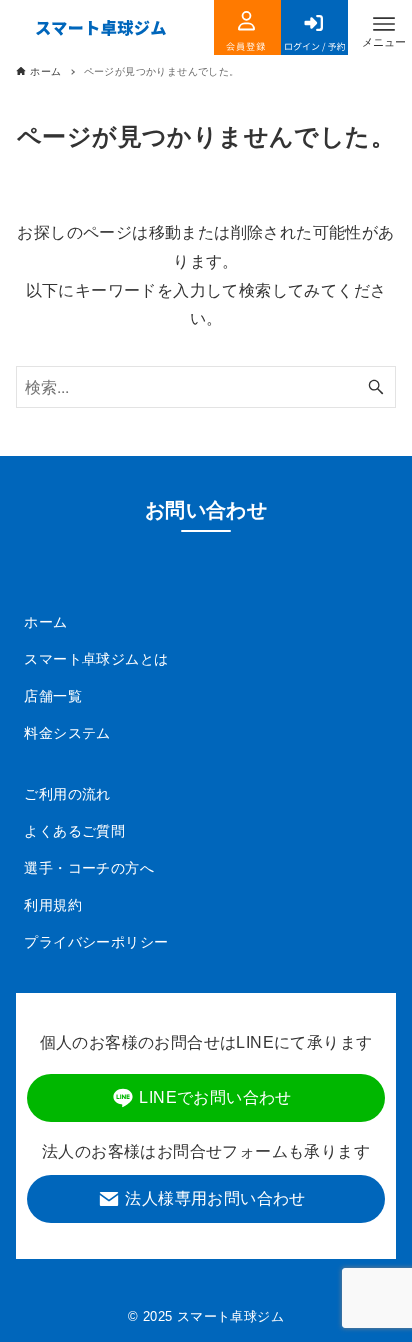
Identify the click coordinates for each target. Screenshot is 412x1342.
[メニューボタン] (384, 24)
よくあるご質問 (74, 831)
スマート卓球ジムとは (96, 659)
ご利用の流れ (67, 794)
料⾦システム (67, 733)
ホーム (45, 622)
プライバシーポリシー (96, 942)
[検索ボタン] (376, 387)
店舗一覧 (53, 696)
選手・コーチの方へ (89, 868)
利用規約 (53, 905)
